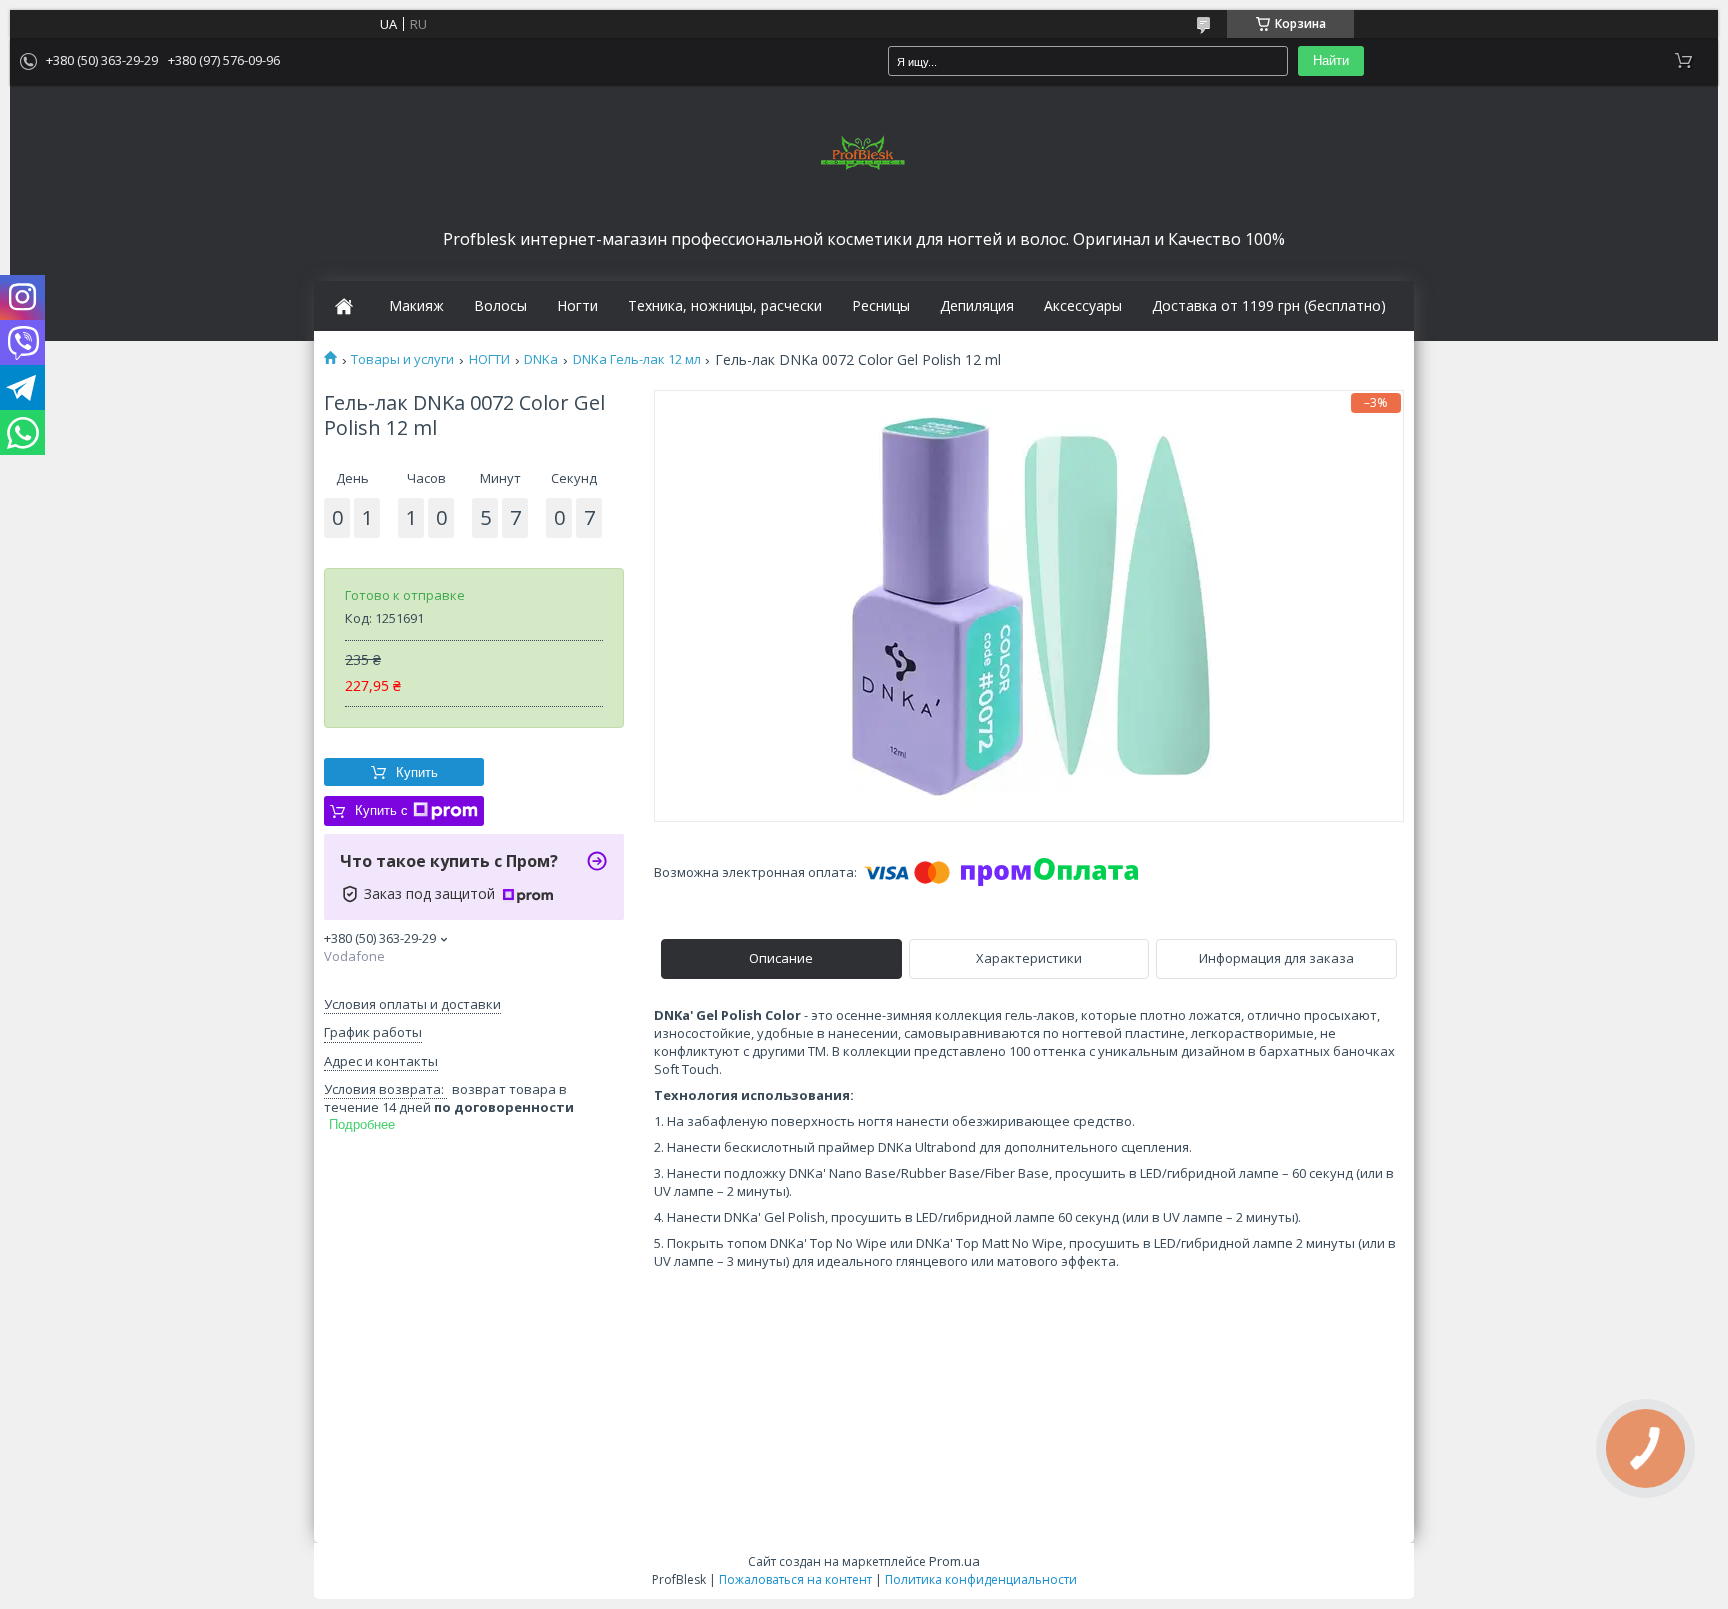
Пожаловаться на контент (795, 1579)
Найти (1331, 60)
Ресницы (881, 306)
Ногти (577, 306)
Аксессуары (1083, 306)
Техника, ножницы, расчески (725, 306)
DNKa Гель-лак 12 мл (637, 359)
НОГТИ (489, 359)
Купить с (381, 810)
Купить (417, 772)
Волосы (500, 306)
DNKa (541, 359)
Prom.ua (954, 1561)
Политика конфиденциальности (981, 1579)
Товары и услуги (402, 359)
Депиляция (977, 306)
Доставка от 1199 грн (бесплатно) (1269, 306)
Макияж (416, 306)
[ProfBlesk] (864, 154)
